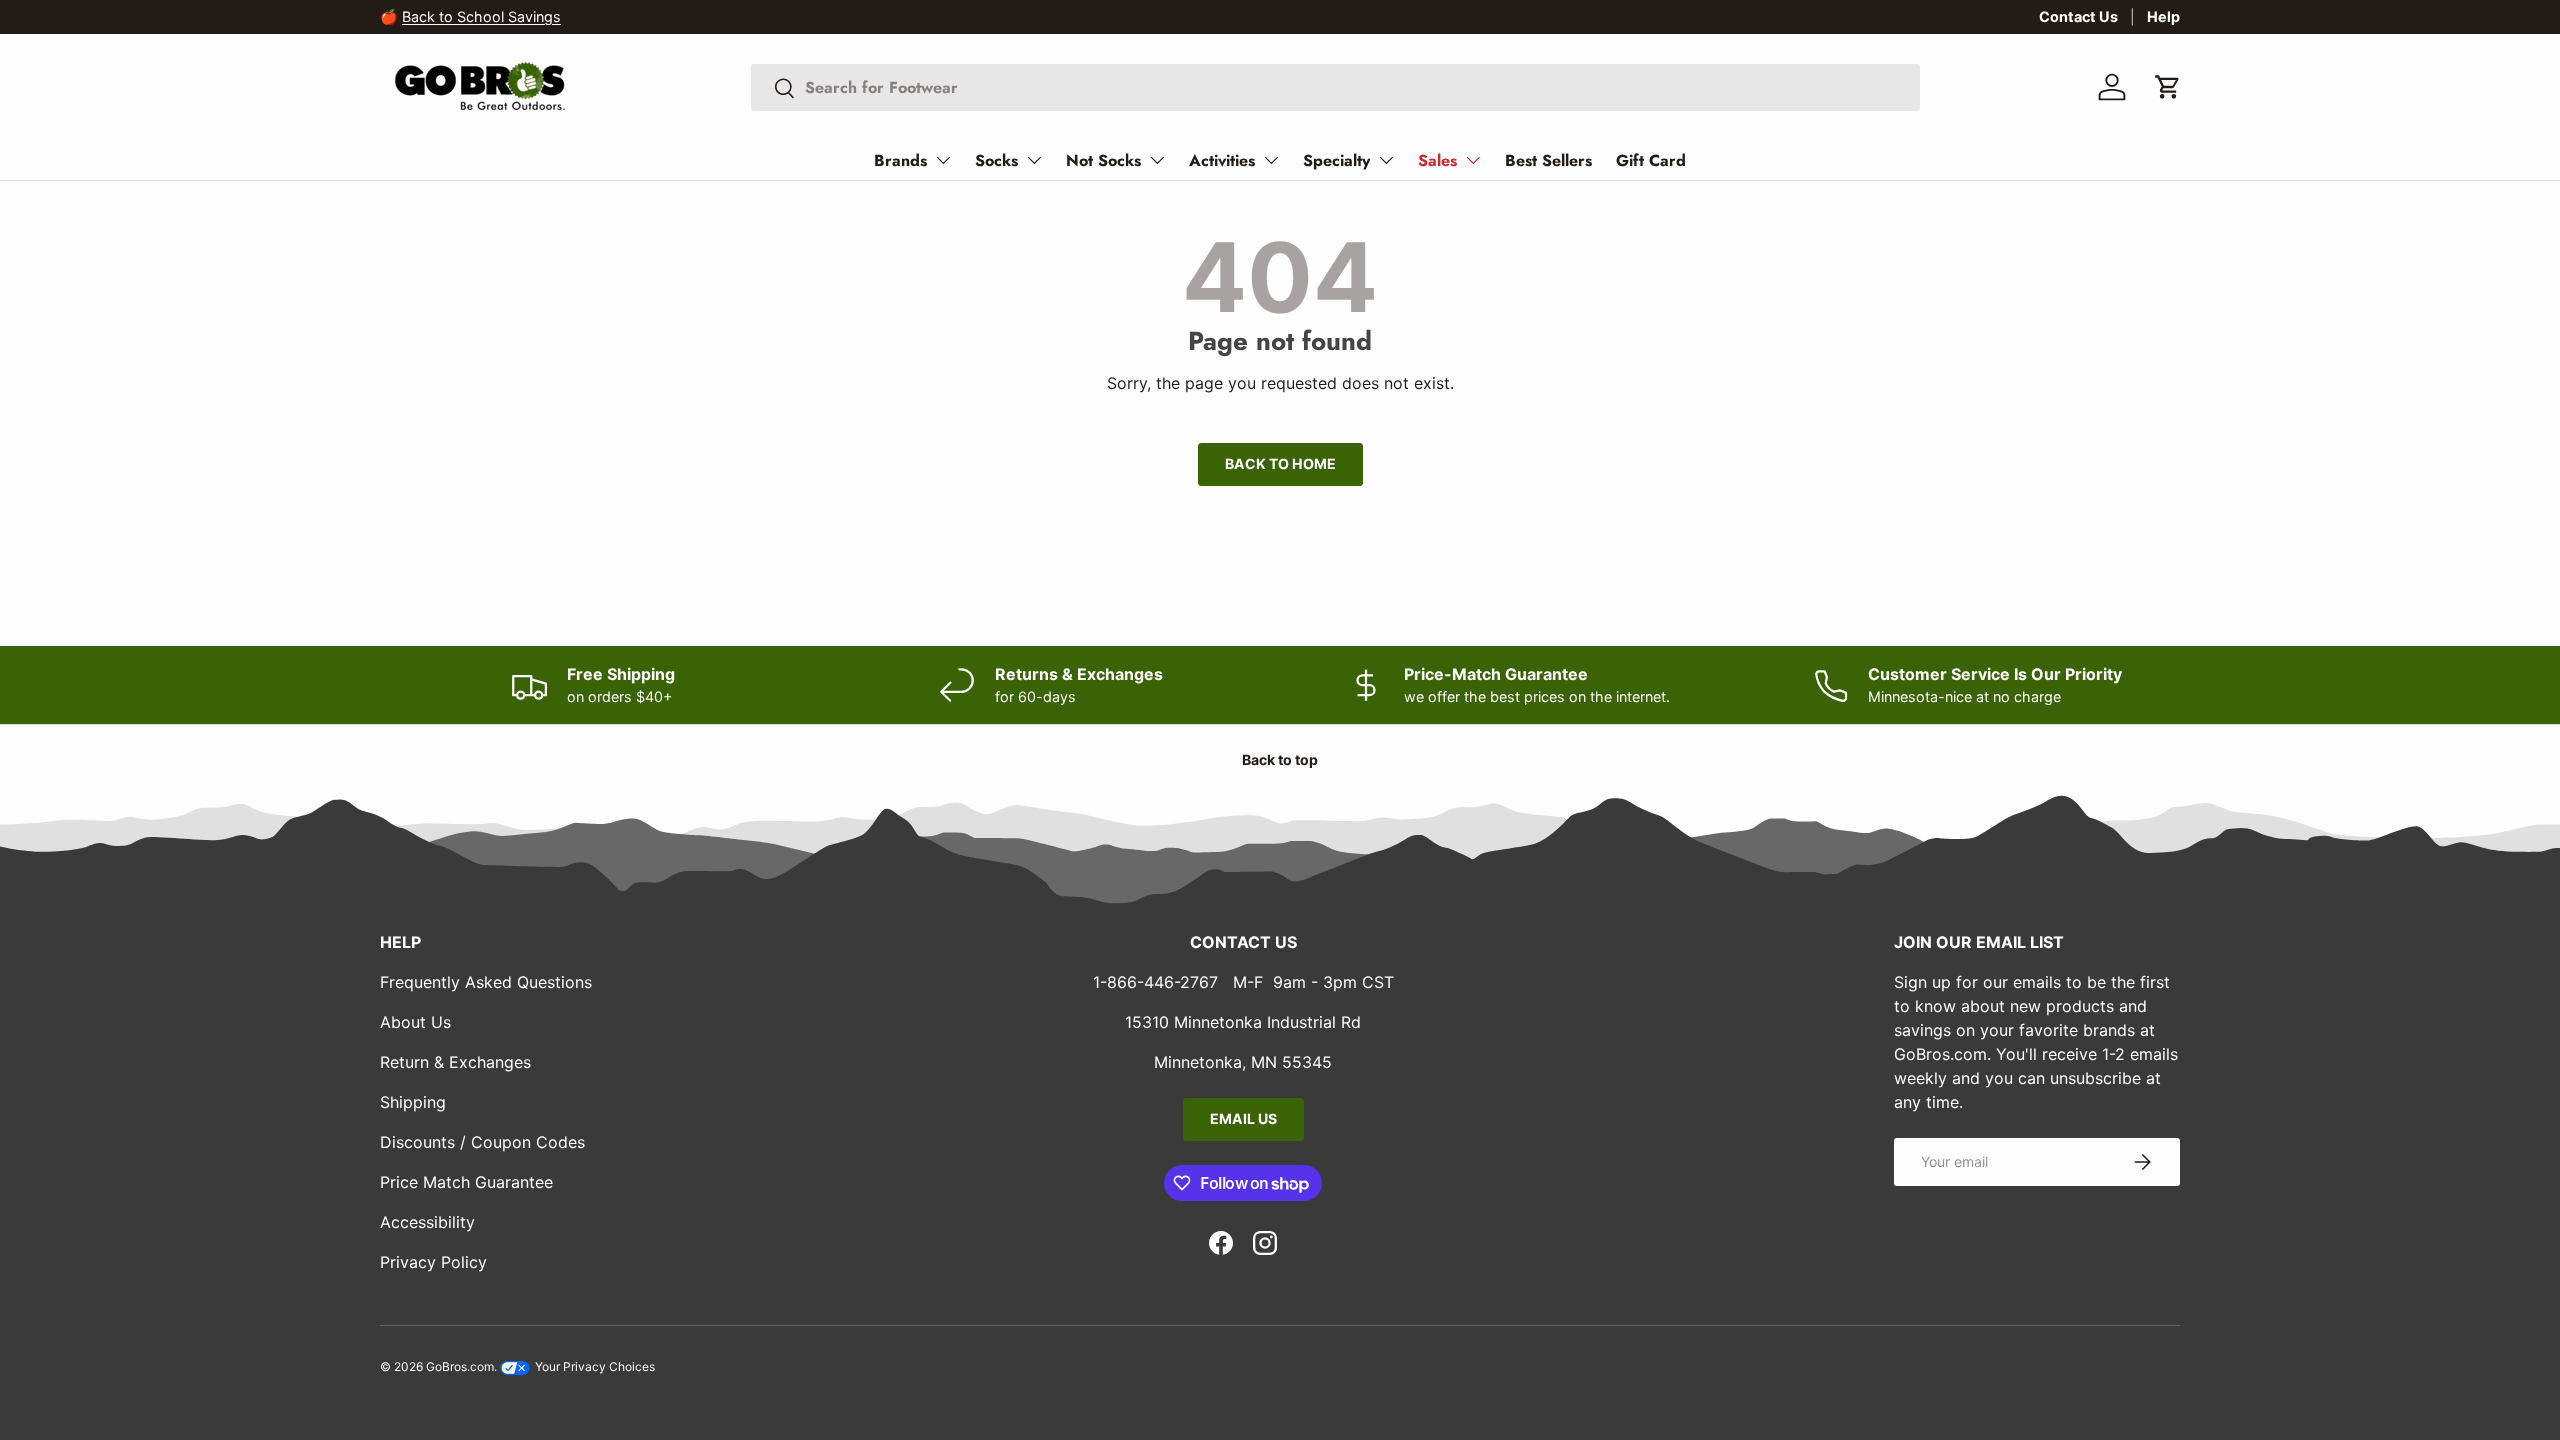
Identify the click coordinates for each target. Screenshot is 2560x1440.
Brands (900, 160)
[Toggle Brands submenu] (943, 160)
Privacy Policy (433, 1262)
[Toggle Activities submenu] (1271, 160)
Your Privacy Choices (593, 1366)
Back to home (1280, 463)
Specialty (1336, 160)
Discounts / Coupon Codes (482, 1142)
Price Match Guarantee (466, 1182)
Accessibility (427, 1222)
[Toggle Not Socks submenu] (1157, 160)
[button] (2168, 87)
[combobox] (1335, 87)
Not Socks (1103, 160)
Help (2163, 16)
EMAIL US (1243, 1118)
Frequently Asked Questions (486, 982)
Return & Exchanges (455, 1062)
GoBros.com (460, 1366)
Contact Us (2078, 16)
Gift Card (1651, 160)
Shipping (413, 1102)
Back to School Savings (481, 16)
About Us (415, 1022)
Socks (996, 160)
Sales (1437, 160)
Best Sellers (1548, 160)
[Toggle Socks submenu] (1034, 160)
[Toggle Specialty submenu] (1386, 160)
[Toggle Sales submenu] (1473, 160)
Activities (1222, 160)
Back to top (1280, 759)
